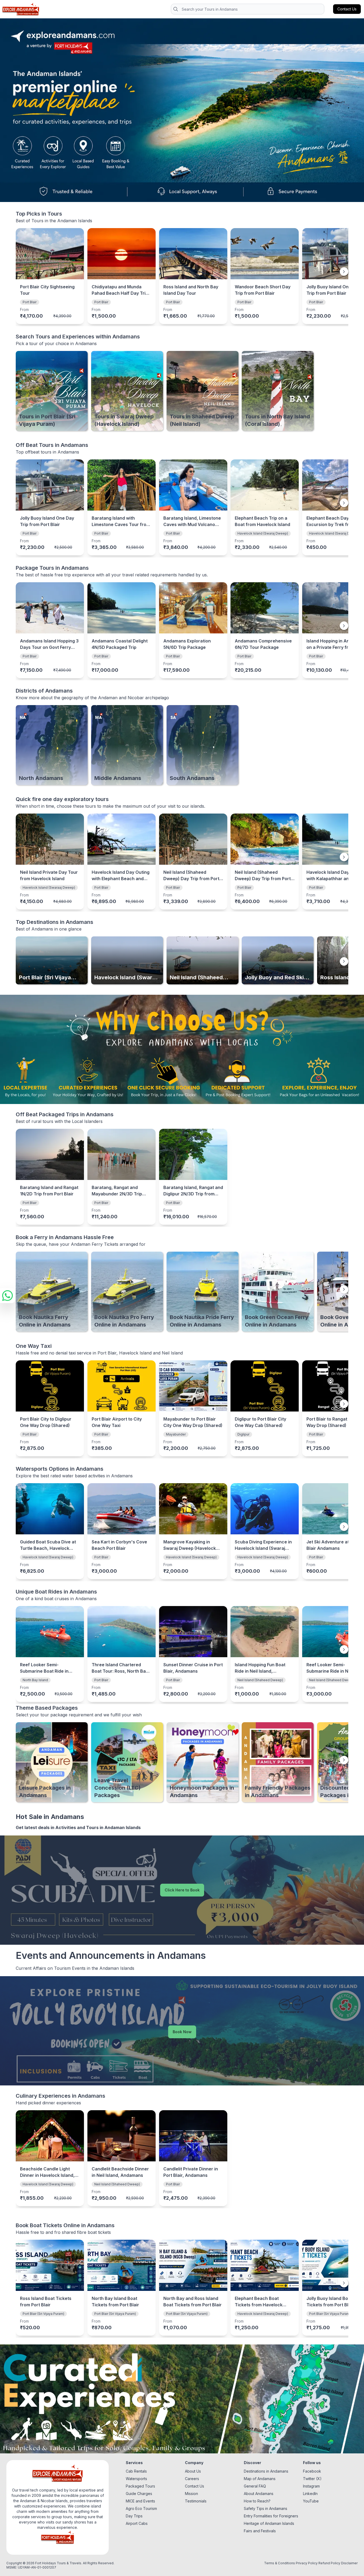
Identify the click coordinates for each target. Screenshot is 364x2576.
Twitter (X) (312, 2479)
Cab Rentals (136, 2471)
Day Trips (134, 2516)
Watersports (136, 2479)
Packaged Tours (140, 2486)
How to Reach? (257, 2501)
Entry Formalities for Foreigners (271, 2516)
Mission (191, 2494)
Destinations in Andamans (266, 2471)
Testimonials (196, 2501)
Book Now (182, 2032)
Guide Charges (139, 2494)
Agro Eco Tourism (141, 2508)
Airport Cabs (137, 2523)
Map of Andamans (260, 2479)
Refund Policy (329, 2563)
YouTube (311, 2501)
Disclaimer (349, 2563)
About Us (193, 2471)
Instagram (311, 2486)
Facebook (312, 2471)
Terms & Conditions (280, 2563)
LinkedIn (310, 2494)
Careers (192, 2479)
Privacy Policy (307, 2563)
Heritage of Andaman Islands (269, 2523)
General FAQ (255, 2486)
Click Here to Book (182, 1890)
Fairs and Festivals (260, 2531)
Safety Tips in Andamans (266, 2508)
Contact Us (195, 2486)
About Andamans (259, 2494)
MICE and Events (140, 2501)
